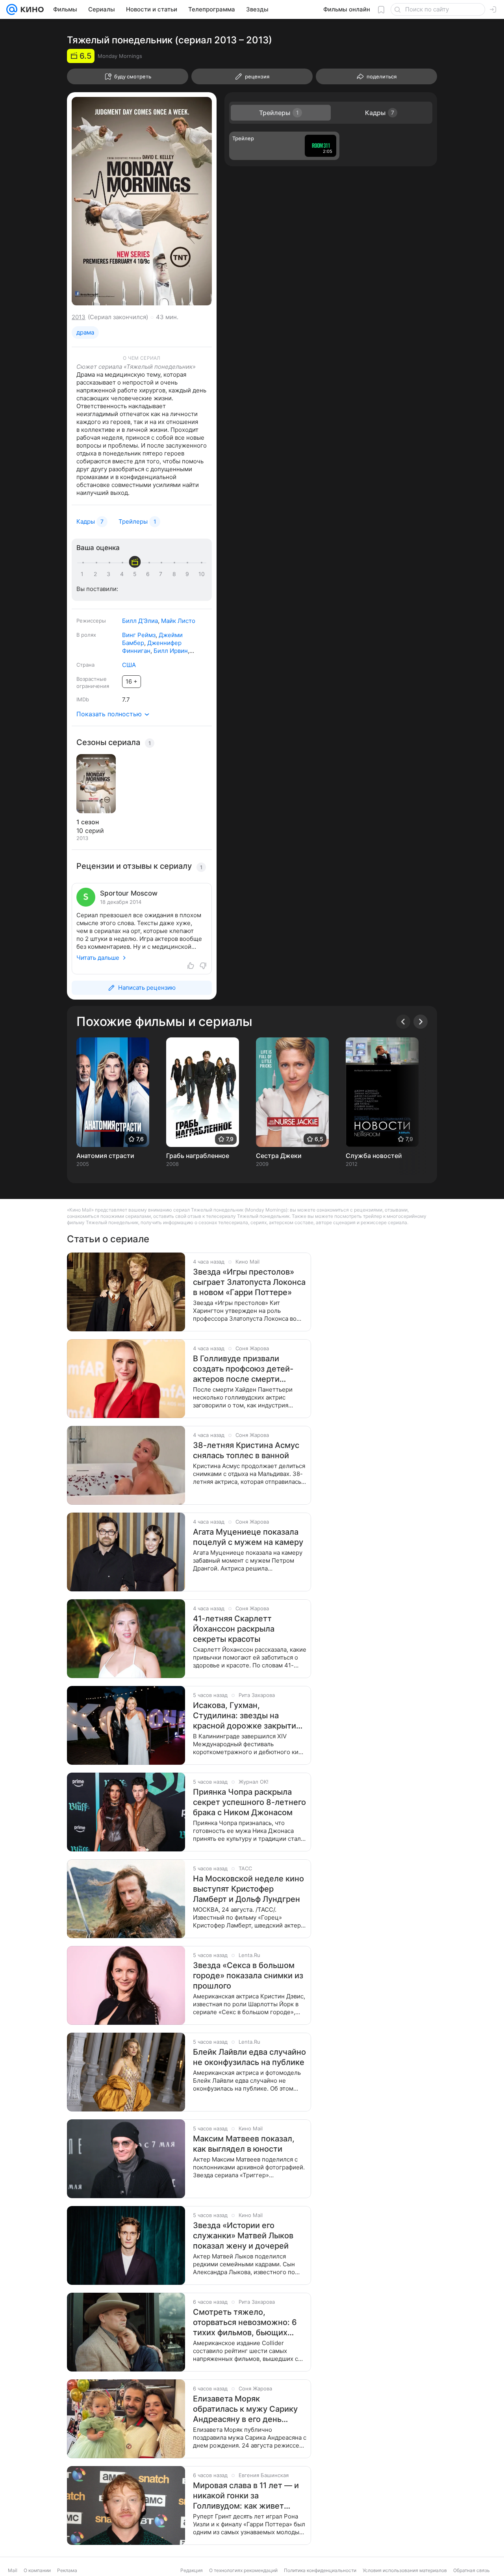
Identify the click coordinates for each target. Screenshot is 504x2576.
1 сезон (88, 822)
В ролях (86, 635)
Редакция (192, 2570)
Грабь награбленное (198, 1156)
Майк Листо (178, 621)
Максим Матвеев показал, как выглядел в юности (244, 2144)
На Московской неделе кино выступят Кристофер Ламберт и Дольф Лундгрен (248, 1889)
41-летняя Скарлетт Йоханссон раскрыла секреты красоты (234, 1629)
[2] (97, 574)
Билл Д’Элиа (140, 621)
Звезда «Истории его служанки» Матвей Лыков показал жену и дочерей (243, 2236)
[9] (189, 574)
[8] (176, 574)
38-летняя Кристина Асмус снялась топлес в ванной (246, 1450)
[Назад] (403, 1022)
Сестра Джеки (279, 1156)
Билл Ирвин (171, 651)
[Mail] (12, 9)
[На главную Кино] (31, 9)
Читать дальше (98, 958)
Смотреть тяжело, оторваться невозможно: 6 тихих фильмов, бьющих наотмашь (245, 2322)
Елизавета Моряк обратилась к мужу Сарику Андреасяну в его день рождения (245, 2409)
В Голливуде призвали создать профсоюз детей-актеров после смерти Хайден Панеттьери (243, 1369)
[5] (136, 574)
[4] (123, 574)
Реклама (67, 2570)
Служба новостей (374, 1156)
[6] (149, 574)
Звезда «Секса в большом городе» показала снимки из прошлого (248, 1976)
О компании (37, 2570)
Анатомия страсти (105, 1156)
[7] (162, 574)
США (129, 665)
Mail (13, 2570)
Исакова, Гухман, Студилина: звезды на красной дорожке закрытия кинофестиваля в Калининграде (247, 1716)
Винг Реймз (139, 635)
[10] (202, 574)
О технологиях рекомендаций (243, 2570)
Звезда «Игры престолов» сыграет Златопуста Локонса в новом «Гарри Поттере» (249, 1282)
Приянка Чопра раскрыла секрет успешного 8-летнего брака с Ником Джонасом (249, 1802)
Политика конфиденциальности (320, 2570)
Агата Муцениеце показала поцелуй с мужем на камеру (248, 1537)
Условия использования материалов (405, 2570)
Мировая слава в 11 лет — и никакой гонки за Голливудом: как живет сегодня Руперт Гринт (246, 2496)
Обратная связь (472, 2570)
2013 (79, 317)
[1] (84, 574)
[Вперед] (421, 1022)
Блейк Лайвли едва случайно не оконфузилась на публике (249, 2057)
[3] (110, 574)
